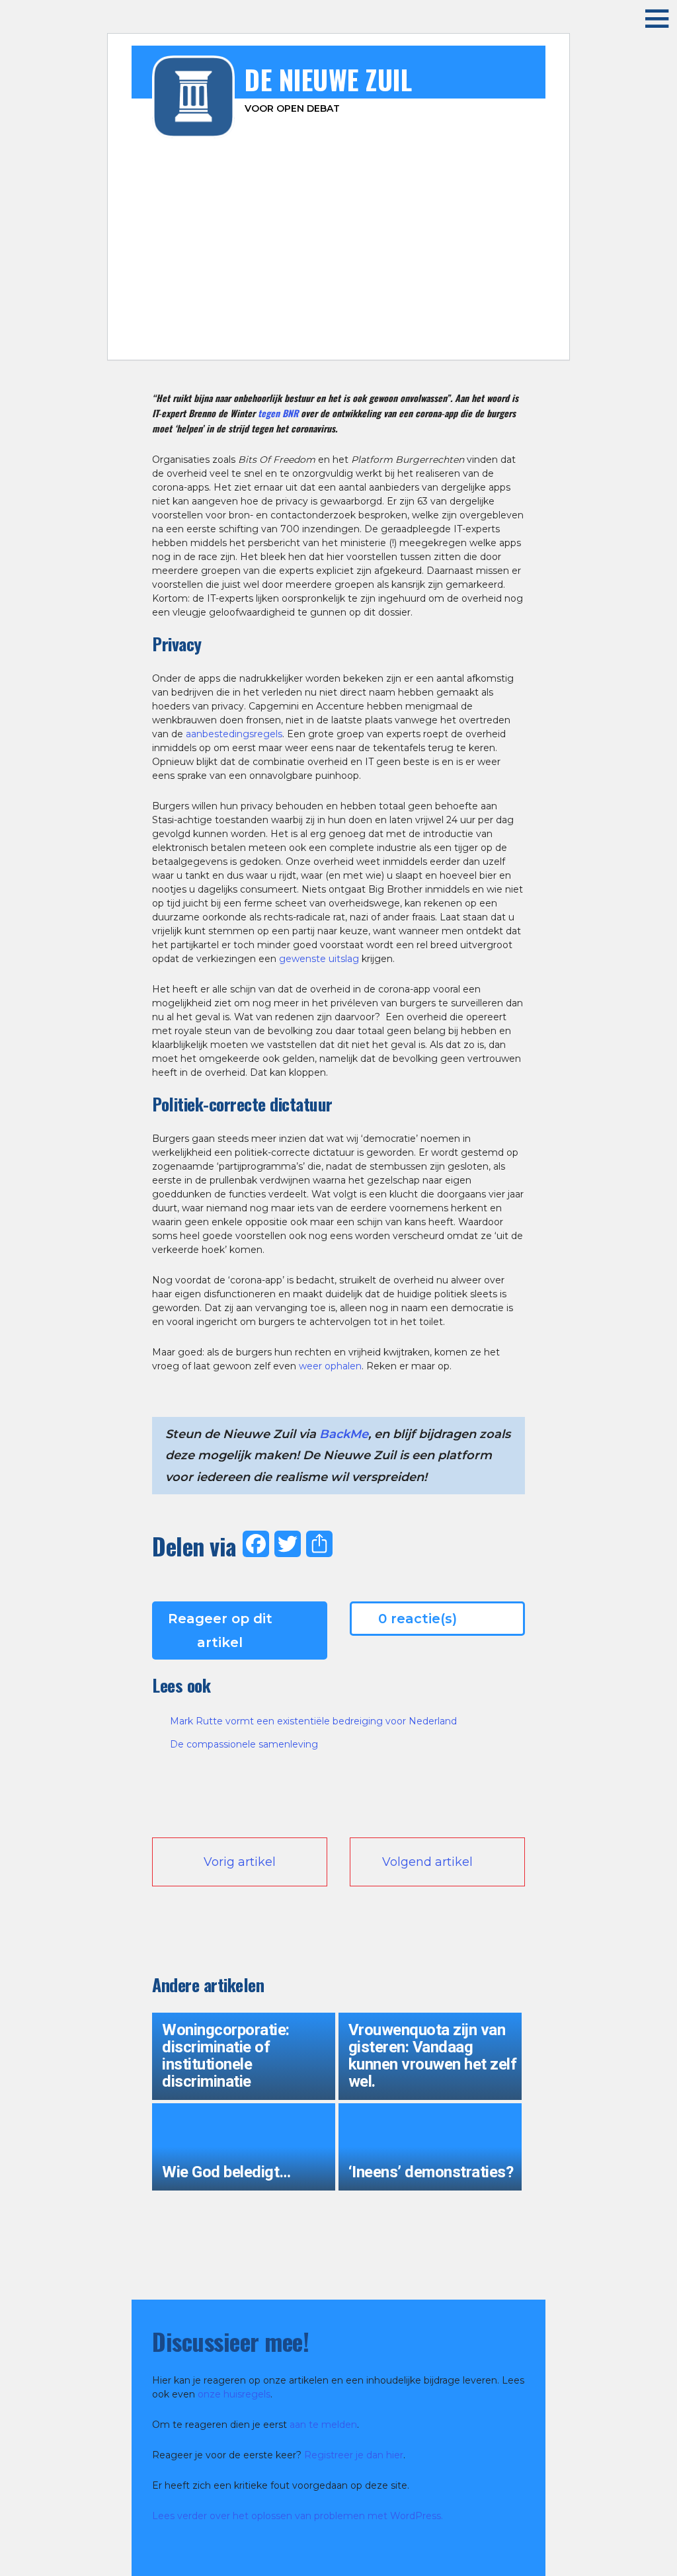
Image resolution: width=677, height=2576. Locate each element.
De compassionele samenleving (244, 1744)
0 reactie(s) (418, 1619)
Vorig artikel (240, 1862)
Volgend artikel (427, 1862)
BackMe (344, 1434)
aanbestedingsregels (234, 734)
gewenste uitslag (319, 959)
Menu (647, 18)
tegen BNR (278, 413)
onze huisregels (234, 2394)
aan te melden (323, 2425)
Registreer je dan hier (354, 2455)
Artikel (297, 341)
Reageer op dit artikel (220, 1630)
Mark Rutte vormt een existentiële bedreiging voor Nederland (313, 1721)
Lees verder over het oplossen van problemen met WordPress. (298, 2516)
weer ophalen (330, 1366)
